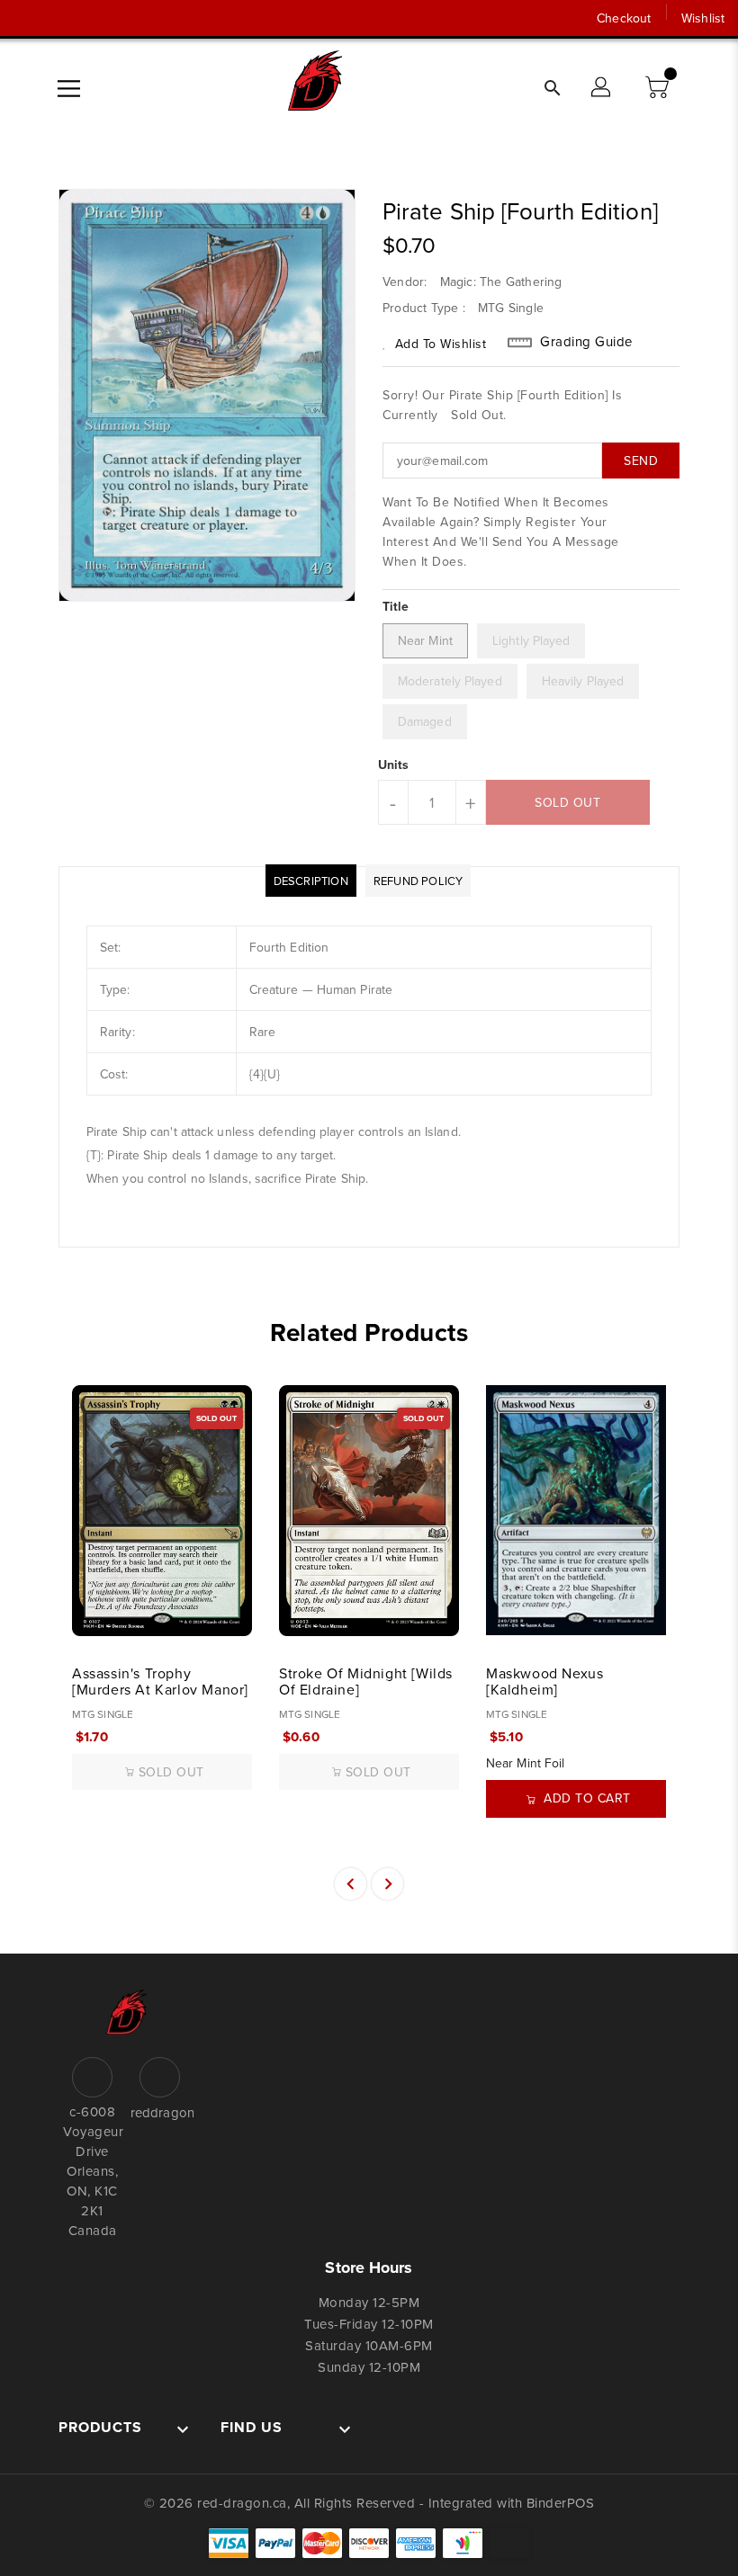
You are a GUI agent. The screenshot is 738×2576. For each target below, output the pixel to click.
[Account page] (602, 88)
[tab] (311, 881)
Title (396, 606)
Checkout (624, 18)
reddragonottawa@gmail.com (160, 2112)
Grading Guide (586, 342)
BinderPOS (561, 2503)
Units (394, 765)
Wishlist (703, 18)
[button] (659, 88)
